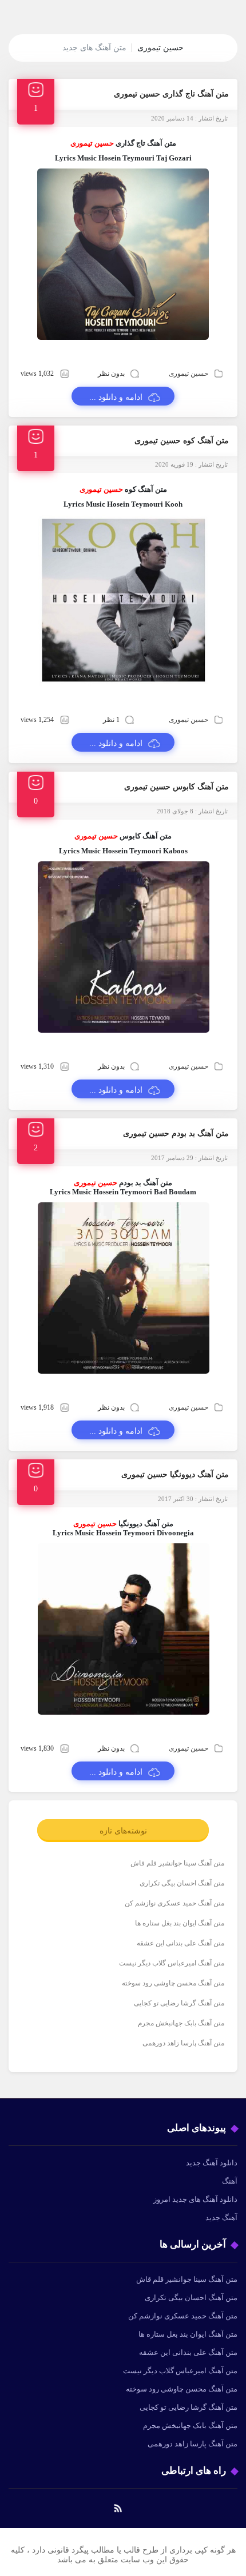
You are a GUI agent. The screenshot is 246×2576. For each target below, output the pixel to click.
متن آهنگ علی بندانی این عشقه (180, 1943)
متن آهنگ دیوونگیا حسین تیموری (175, 1474)
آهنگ (230, 2181)
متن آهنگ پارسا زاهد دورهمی (183, 2043)
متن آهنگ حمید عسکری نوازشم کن (174, 1903)
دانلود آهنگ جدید (212, 2163)
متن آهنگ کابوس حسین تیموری (176, 787)
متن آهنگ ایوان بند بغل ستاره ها (180, 1923)
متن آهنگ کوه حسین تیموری (182, 441)
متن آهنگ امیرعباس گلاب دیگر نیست (172, 1963)
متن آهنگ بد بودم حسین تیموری (176, 1133)
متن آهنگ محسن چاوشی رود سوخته (173, 1983)
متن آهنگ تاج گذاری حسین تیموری (171, 94)
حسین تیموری (189, 374)
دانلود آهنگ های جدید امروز (195, 2199)
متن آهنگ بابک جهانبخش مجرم (181, 2023)
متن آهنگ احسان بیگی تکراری (182, 1883)
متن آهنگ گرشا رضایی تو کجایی (179, 2003)
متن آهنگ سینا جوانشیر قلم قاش (177, 1863)
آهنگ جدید (221, 2218)
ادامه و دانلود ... (116, 397)
